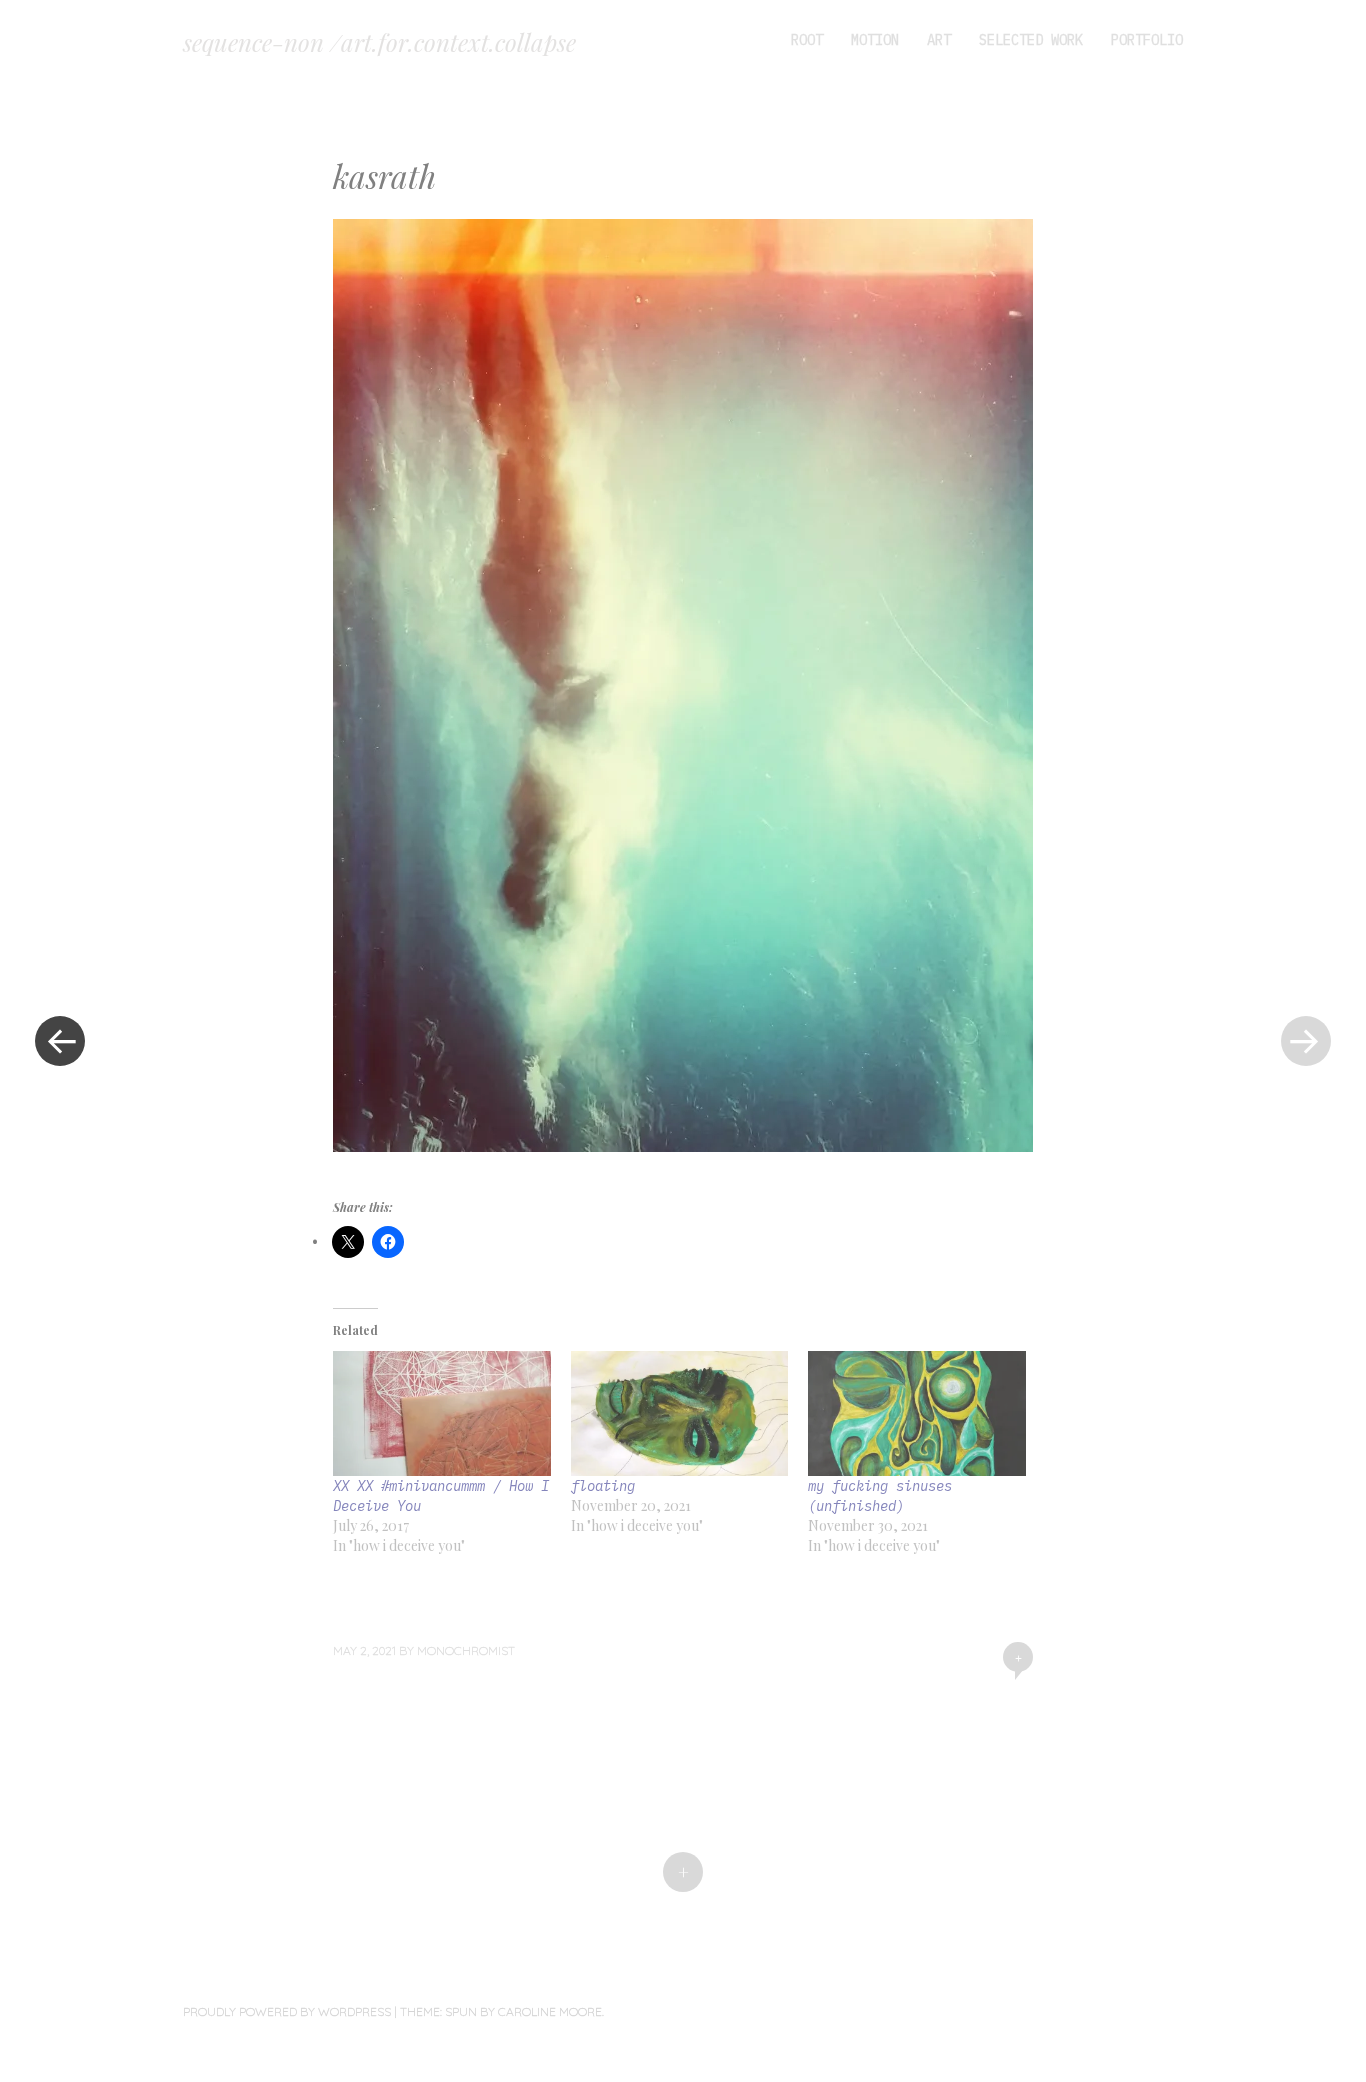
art (939, 40)
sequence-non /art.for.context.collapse (379, 42)
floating (603, 1486)
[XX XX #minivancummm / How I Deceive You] (442, 1413)
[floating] (680, 1413)
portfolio (1147, 40)
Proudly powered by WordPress (287, 2011)
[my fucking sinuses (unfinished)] (917, 1413)
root (807, 40)
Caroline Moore (550, 2011)
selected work (1031, 40)
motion (875, 40)
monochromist (466, 1650)
